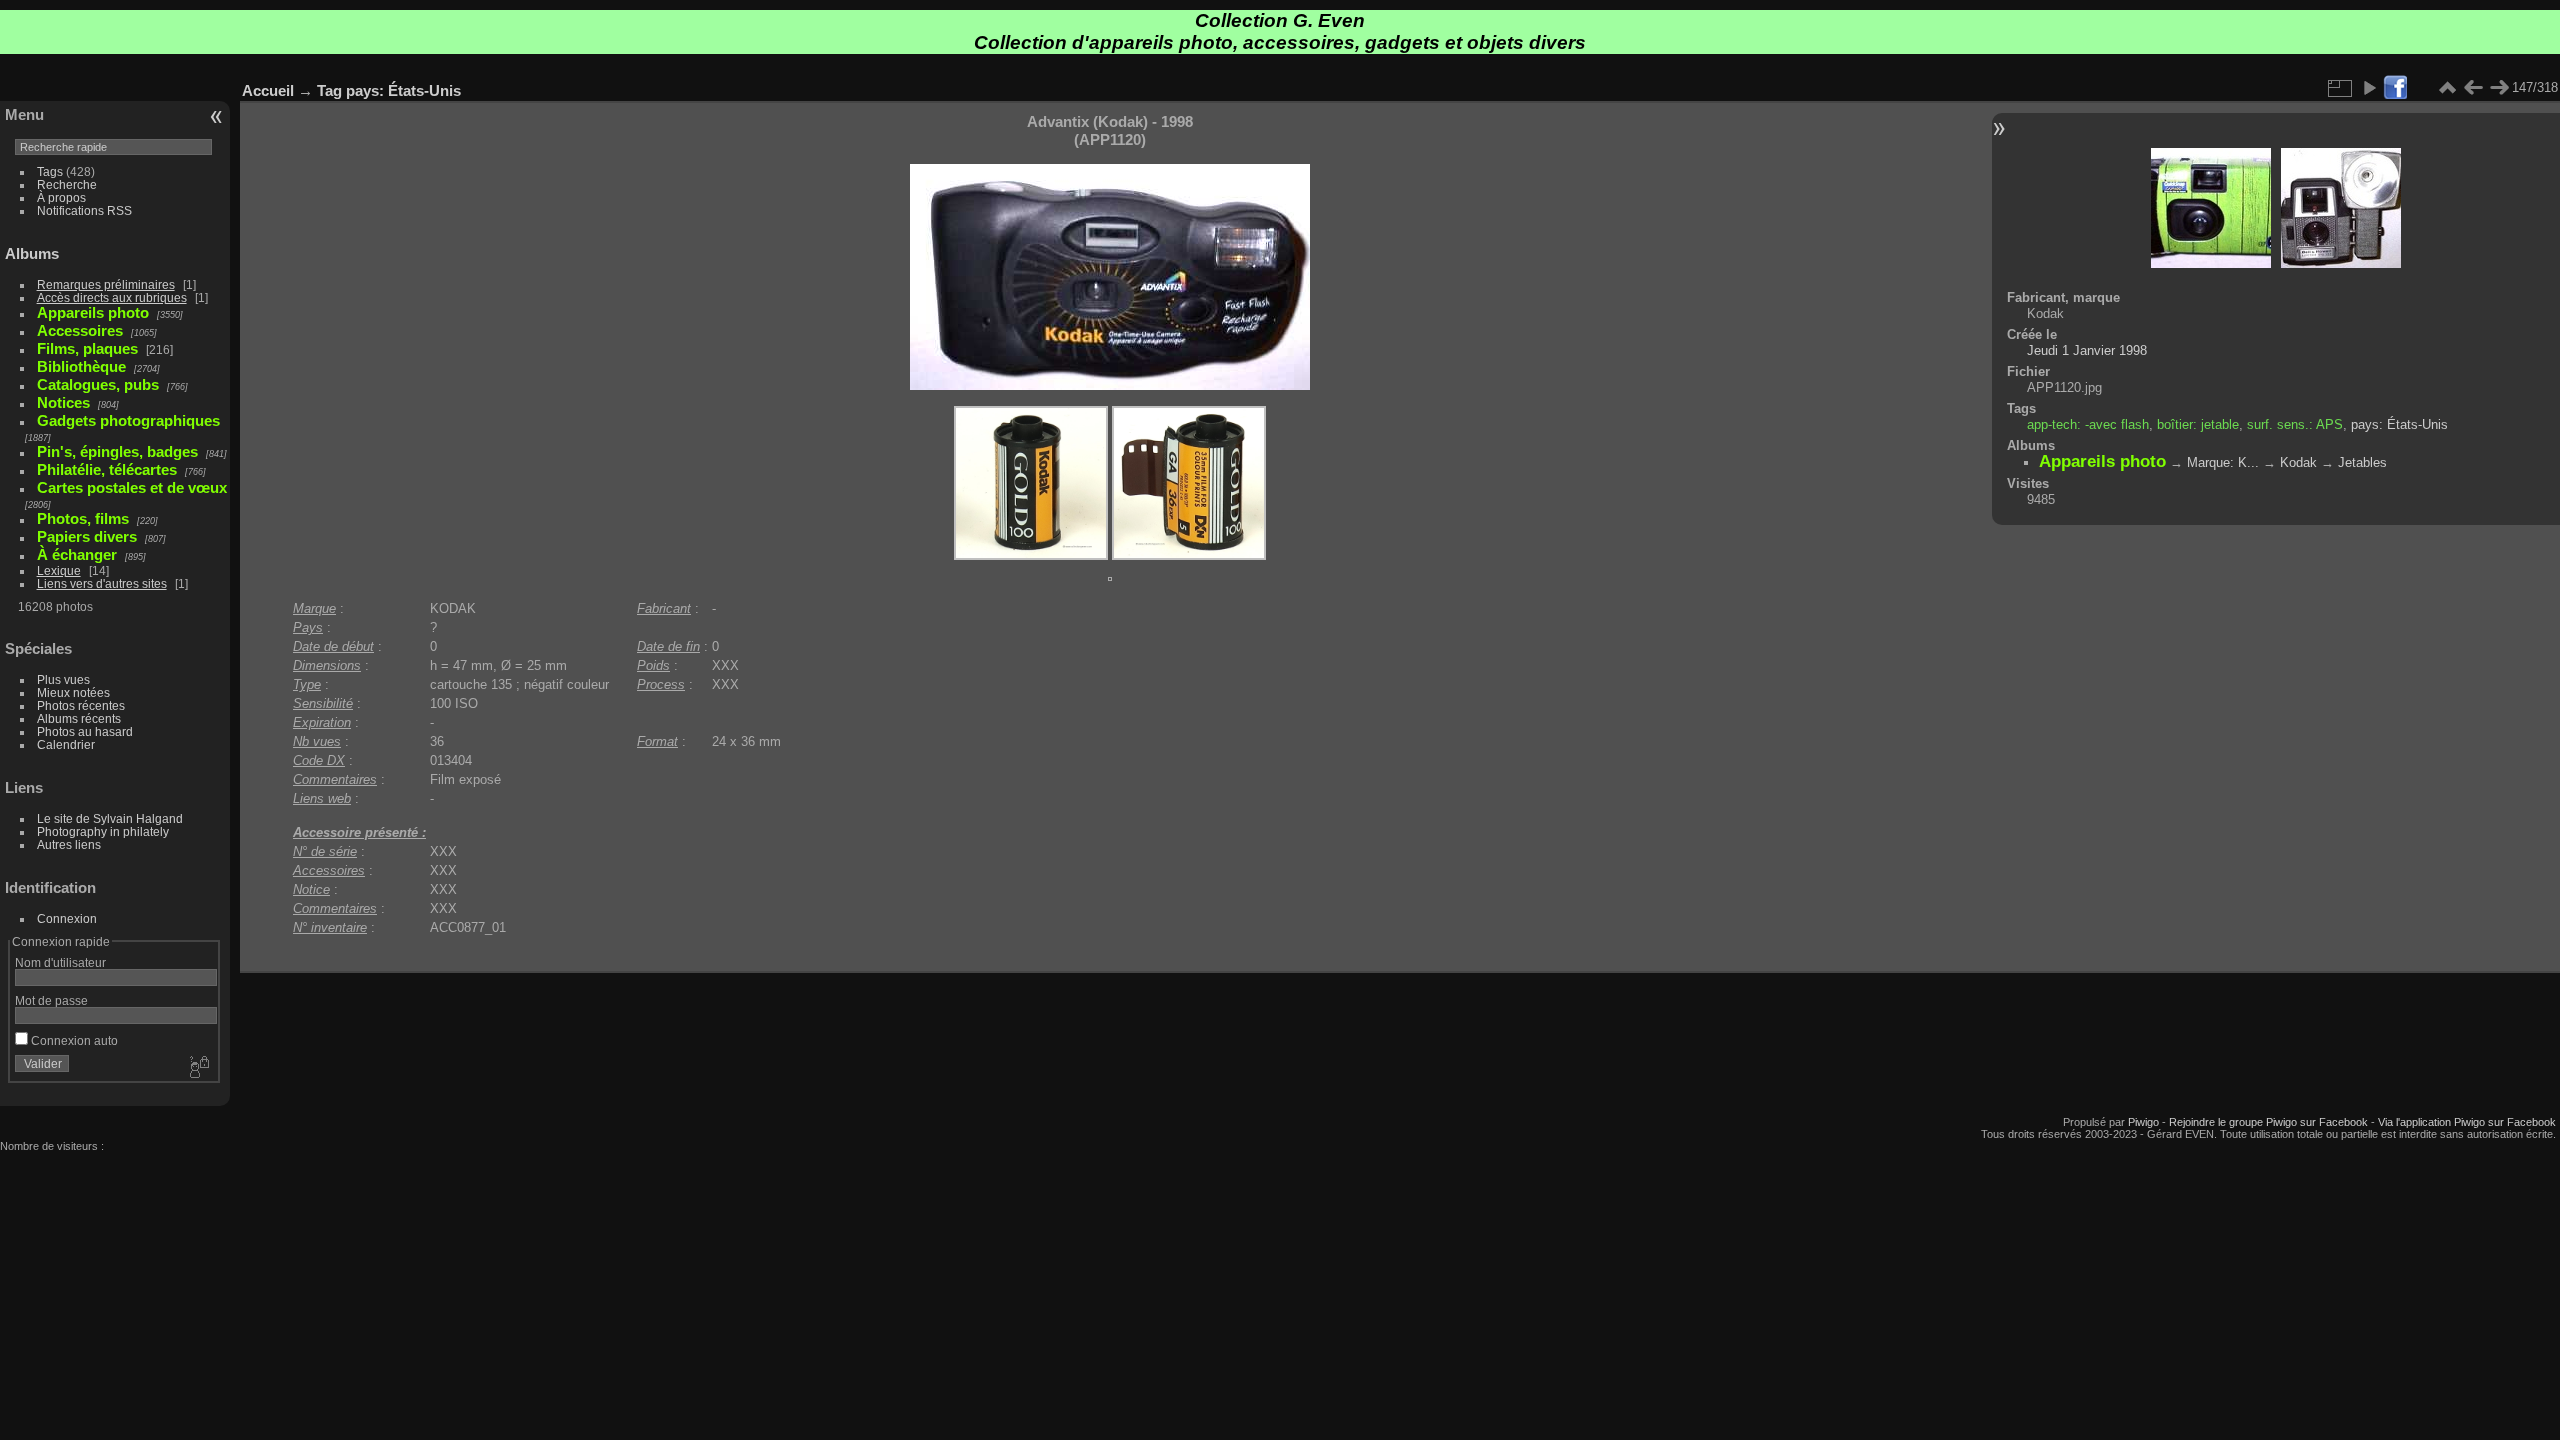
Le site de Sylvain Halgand (110, 818)
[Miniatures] (2447, 88)
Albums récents (79, 718)
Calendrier (66, 744)
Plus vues (63, 679)
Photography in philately (103, 831)
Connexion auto (73, 1040)
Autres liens (69, 844)
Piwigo (2143, 1122)
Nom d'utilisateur (60, 962)
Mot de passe (51, 1000)
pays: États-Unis (403, 90)
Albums (32, 253)
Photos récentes (81, 705)
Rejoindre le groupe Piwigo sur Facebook (2268, 1122)
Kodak (2298, 462)
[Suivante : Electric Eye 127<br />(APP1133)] (2499, 88)
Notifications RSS (84, 210)
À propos (61, 197)
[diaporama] (2369, 88)
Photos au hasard (85, 731)
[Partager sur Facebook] (2395, 88)
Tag (329, 90)
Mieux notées (73, 692)
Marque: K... (2223, 462)
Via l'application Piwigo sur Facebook (2467, 1122)
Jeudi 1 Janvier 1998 (2087, 350)
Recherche (67, 184)
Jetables (2362, 462)
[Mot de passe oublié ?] (198, 1068)
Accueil (268, 90)
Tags (50, 171)
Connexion (67, 918)
